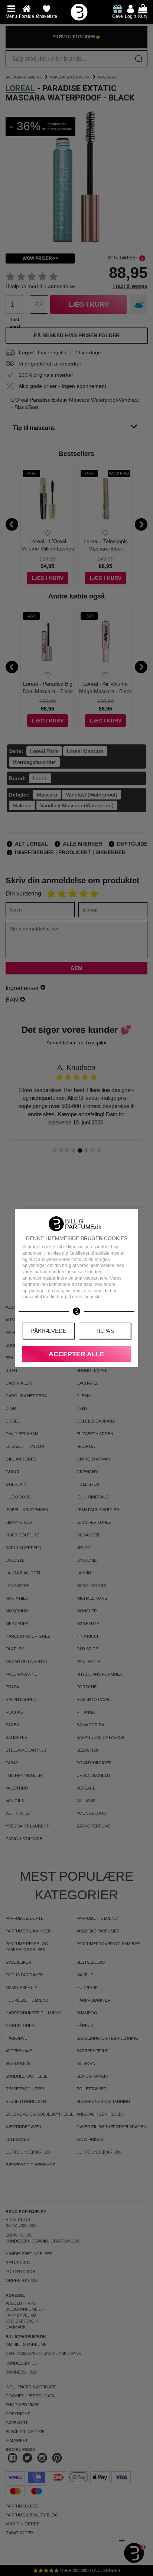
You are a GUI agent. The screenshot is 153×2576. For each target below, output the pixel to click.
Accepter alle (76, 1354)
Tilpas (105, 1331)
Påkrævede (48, 1331)
